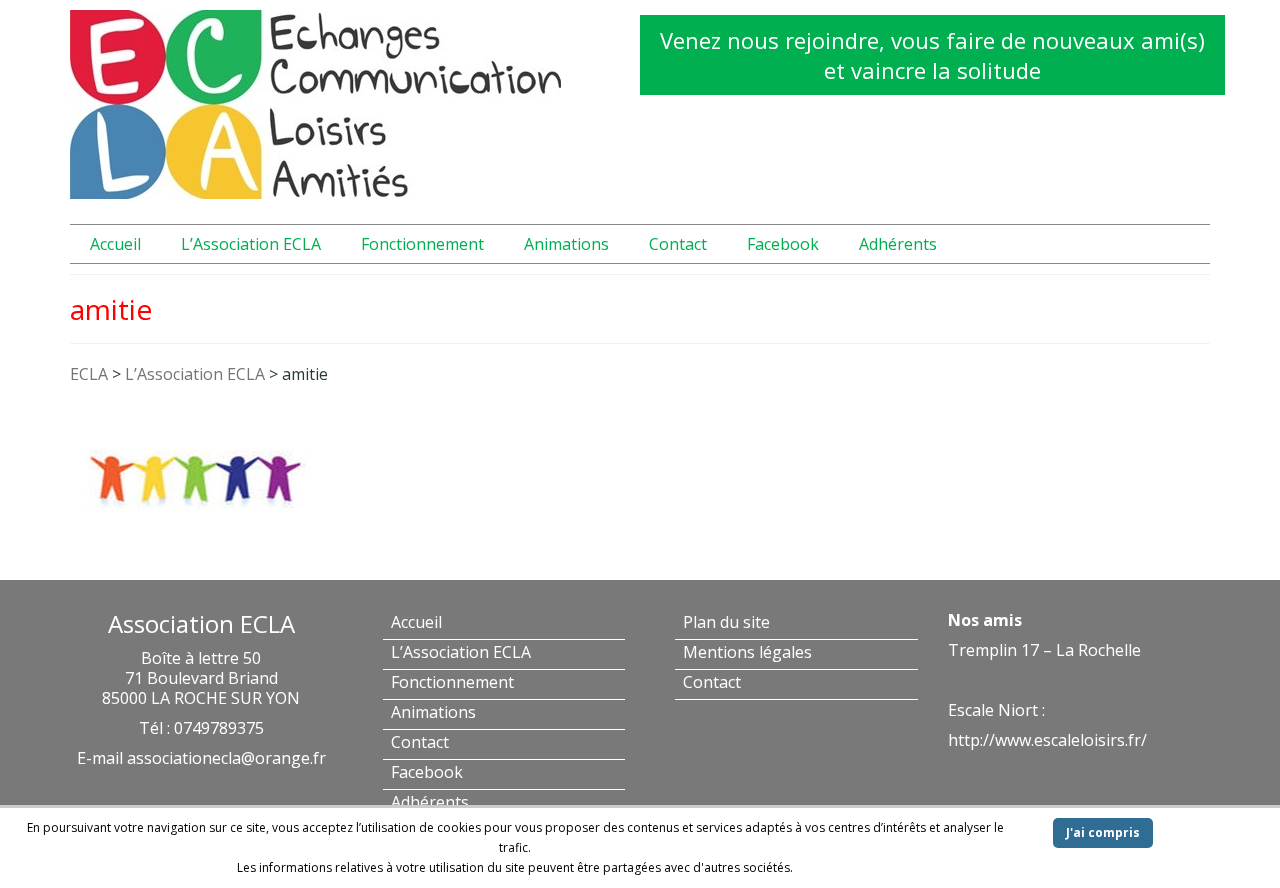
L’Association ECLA (195, 374)
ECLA (89, 374)
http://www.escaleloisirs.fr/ (1047, 740)
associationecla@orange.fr (226, 758)
